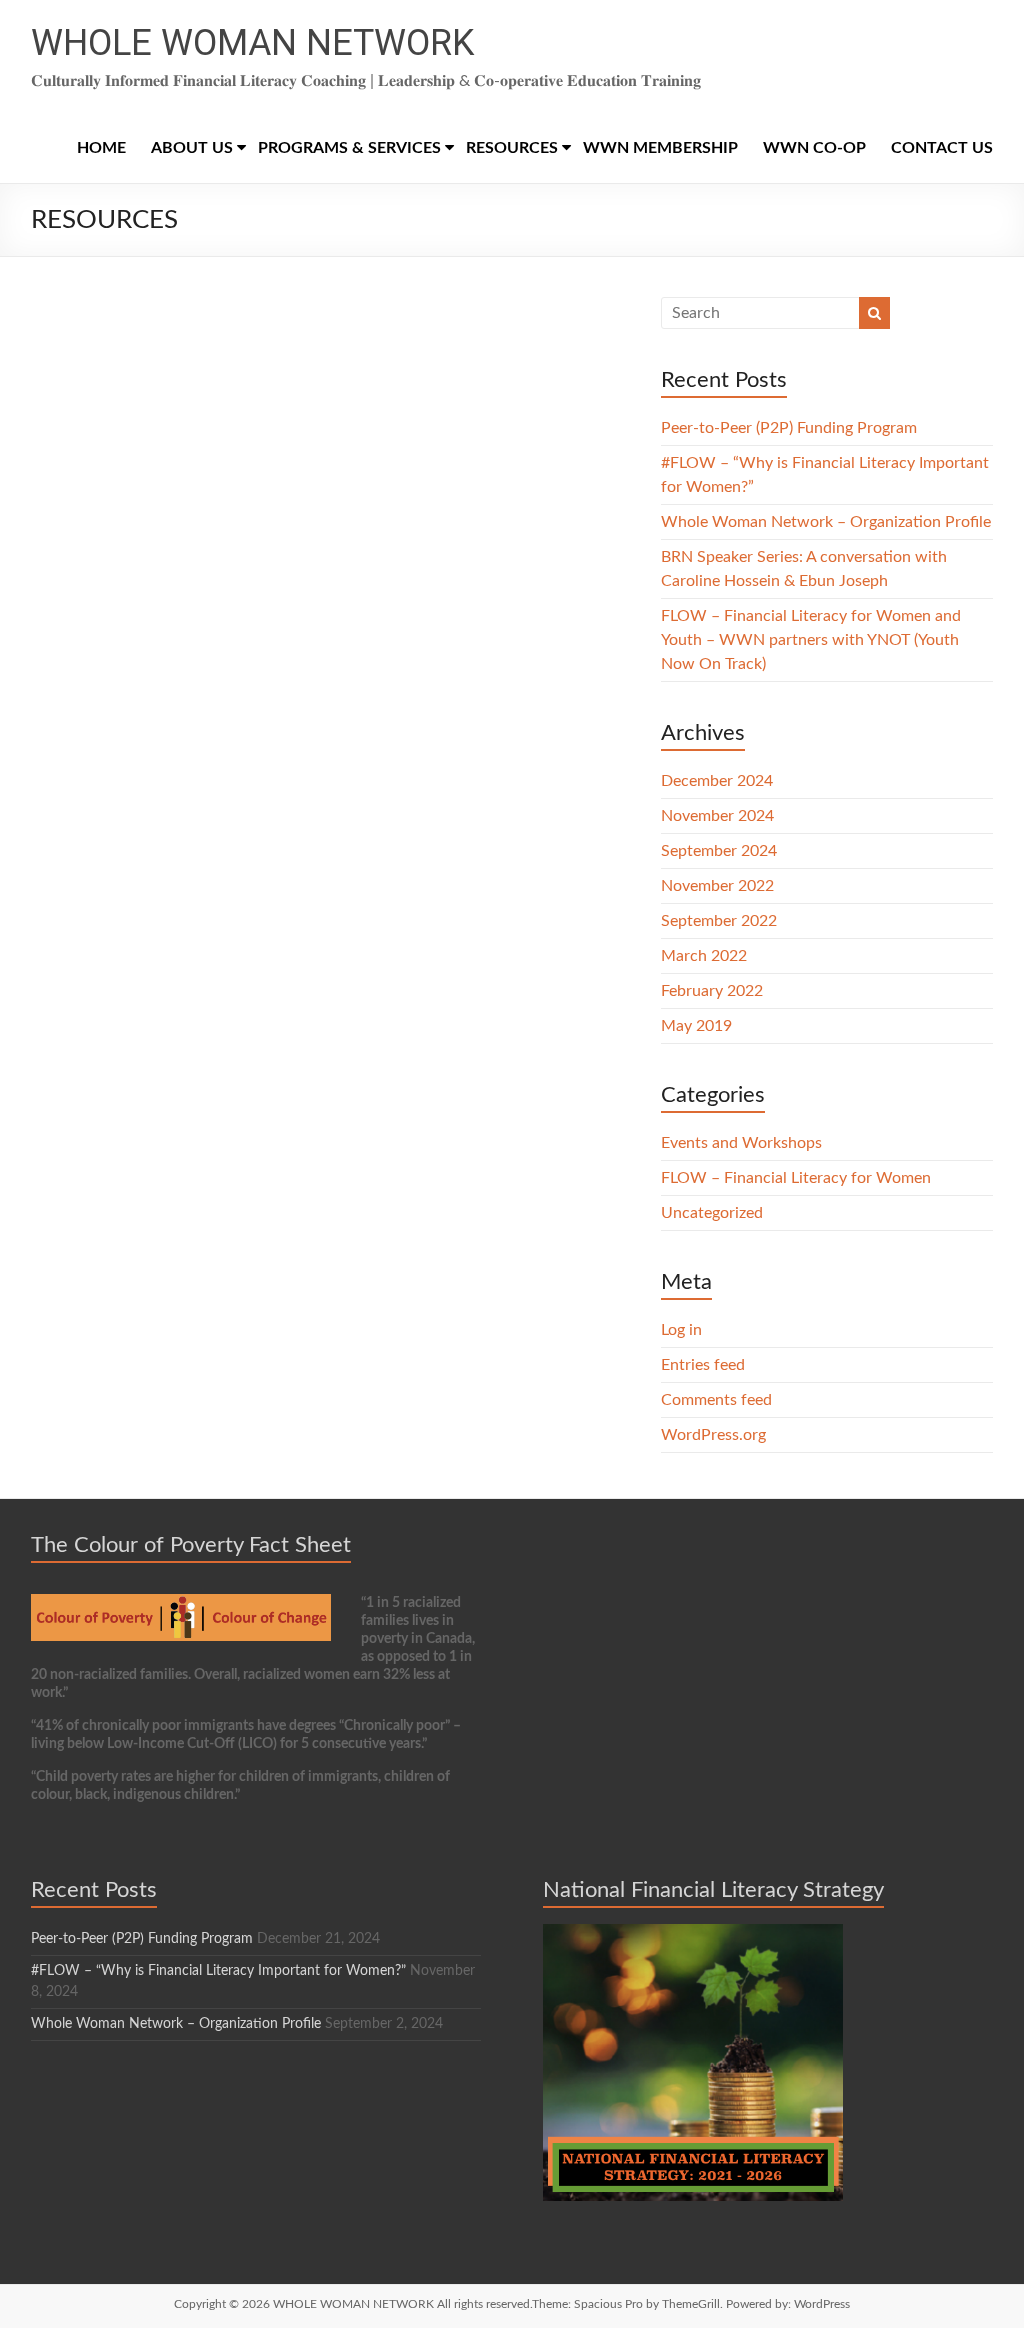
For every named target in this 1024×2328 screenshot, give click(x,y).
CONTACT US (942, 148)
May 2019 (696, 1026)
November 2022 (717, 886)
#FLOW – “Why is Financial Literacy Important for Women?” (218, 1971)
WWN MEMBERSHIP (660, 148)
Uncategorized (712, 1213)
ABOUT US (192, 148)
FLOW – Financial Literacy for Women (796, 1178)
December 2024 (717, 781)
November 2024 (717, 816)
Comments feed (716, 1400)
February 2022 (712, 991)
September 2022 (719, 921)
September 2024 (719, 851)
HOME (101, 148)
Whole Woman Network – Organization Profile (826, 522)
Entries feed (703, 1365)
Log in (681, 1330)
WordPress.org (713, 1435)
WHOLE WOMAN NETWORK (252, 43)
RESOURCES (512, 148)
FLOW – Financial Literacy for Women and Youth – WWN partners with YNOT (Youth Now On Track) (811, 640)
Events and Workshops (741, 1143)
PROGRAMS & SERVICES (349, 148)
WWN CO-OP (814, 148)
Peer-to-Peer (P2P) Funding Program (789, 428)
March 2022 (704, 956)
